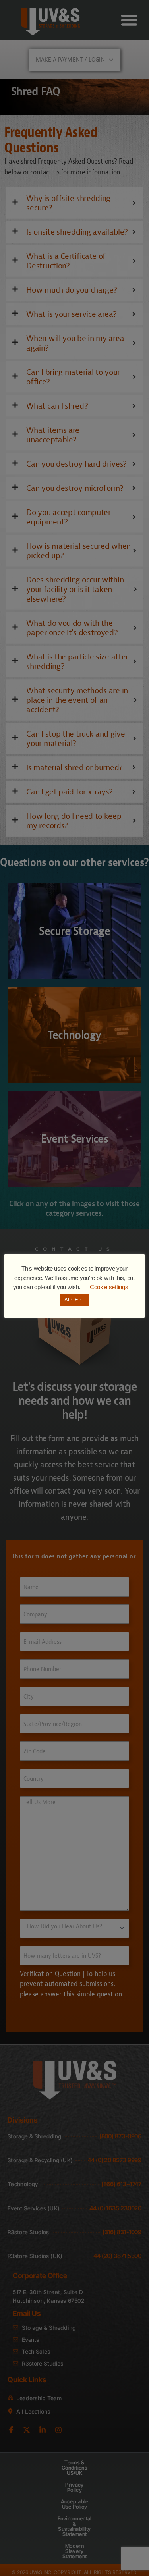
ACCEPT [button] (74, 1300)
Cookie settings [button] (109, 1287)
